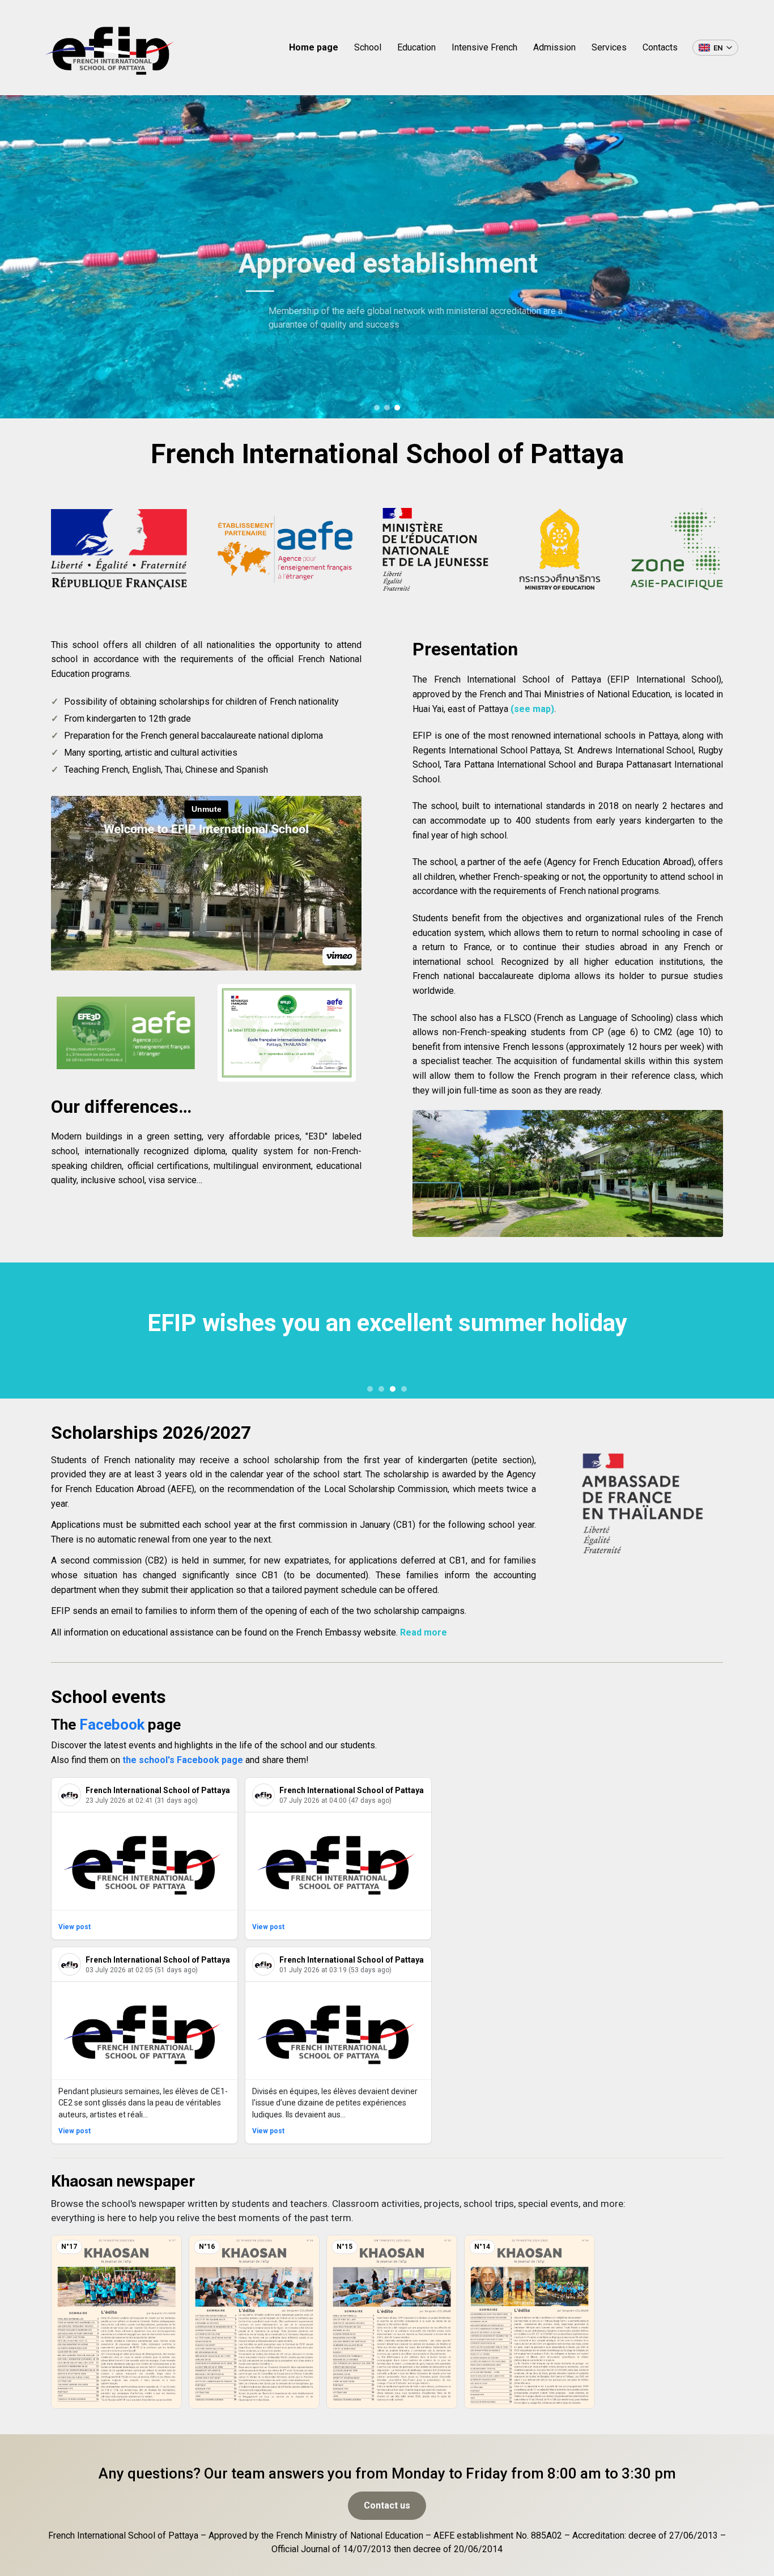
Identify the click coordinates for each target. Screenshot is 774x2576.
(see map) (532, 709)
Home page (314, 47)
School (368, 47)
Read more (424, 1632)
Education (416, 47)
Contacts (660, 47)
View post (75, 1927)
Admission (554, 47)
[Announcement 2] (381, 1389)
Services (609, 47)
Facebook (112, 1725)
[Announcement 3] (393, 1389)
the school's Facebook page (183, 1760)
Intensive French (484, 47)
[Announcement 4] (404, 1389)
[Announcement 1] (370, 1389)
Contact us (387, 2505)
